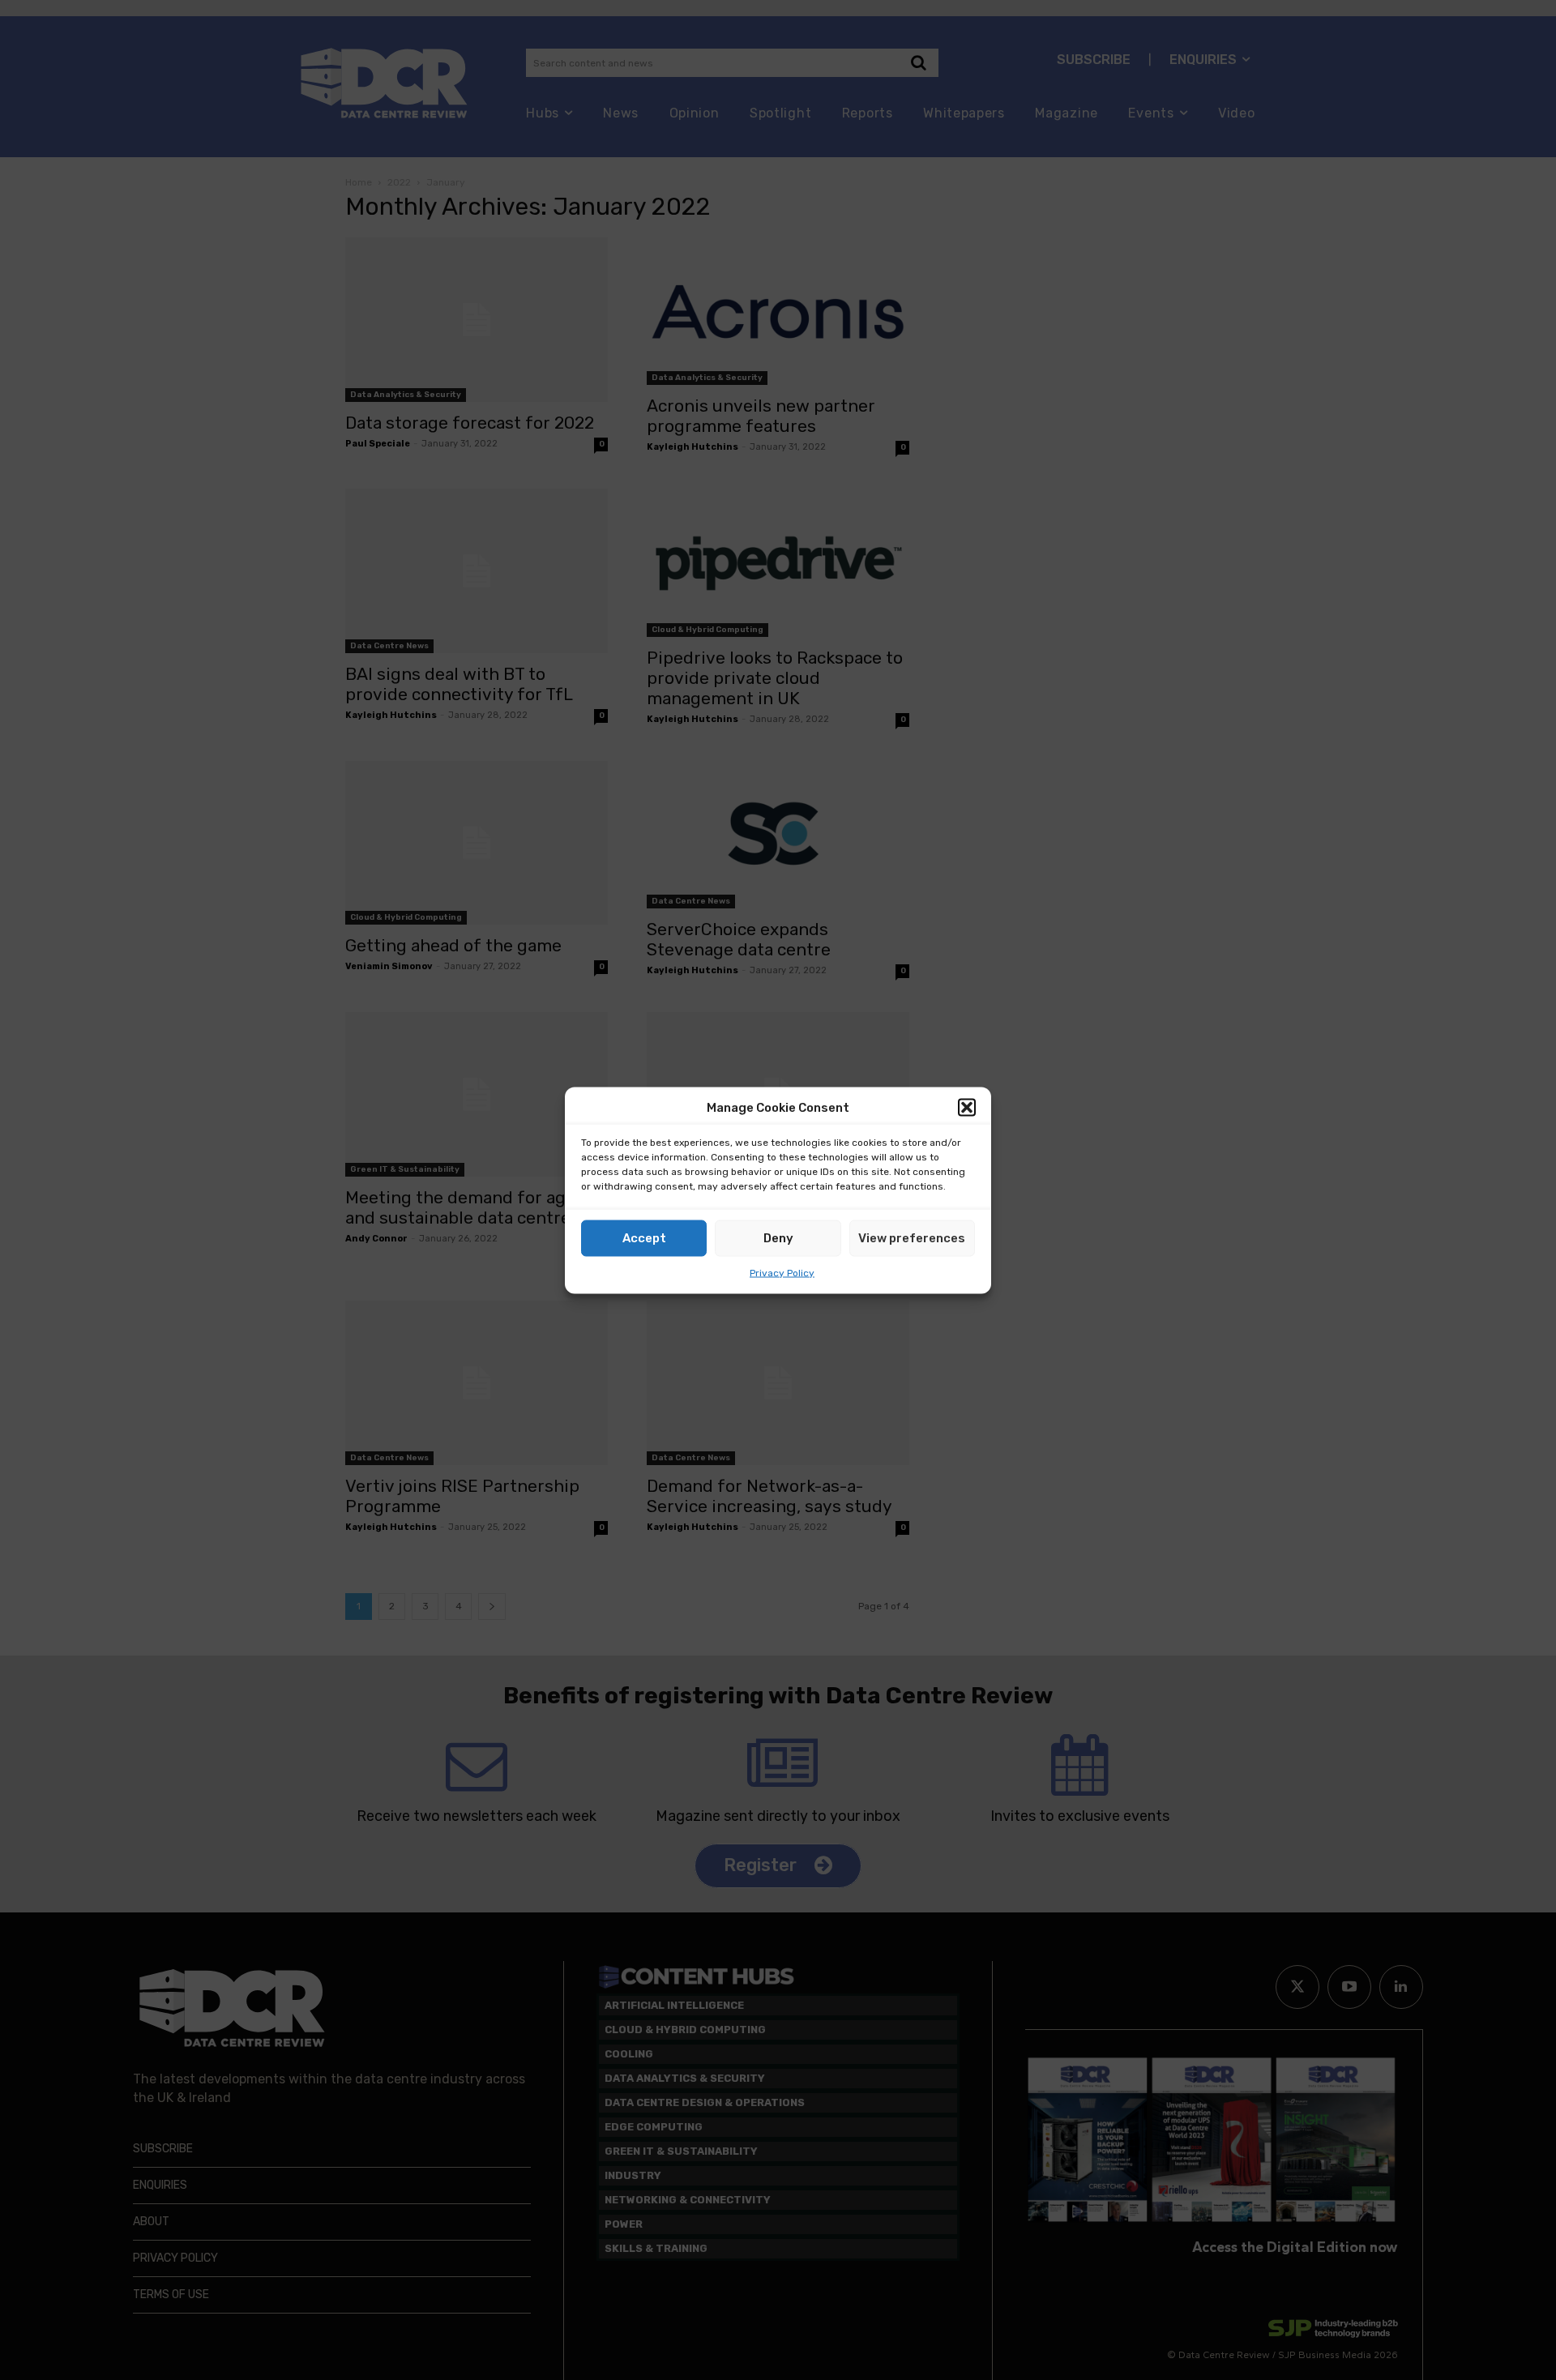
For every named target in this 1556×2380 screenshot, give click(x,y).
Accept (644, 1238)
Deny (778, 1238)
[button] (967, 1108)
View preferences (912, 1238)
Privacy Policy (782, 1272)
